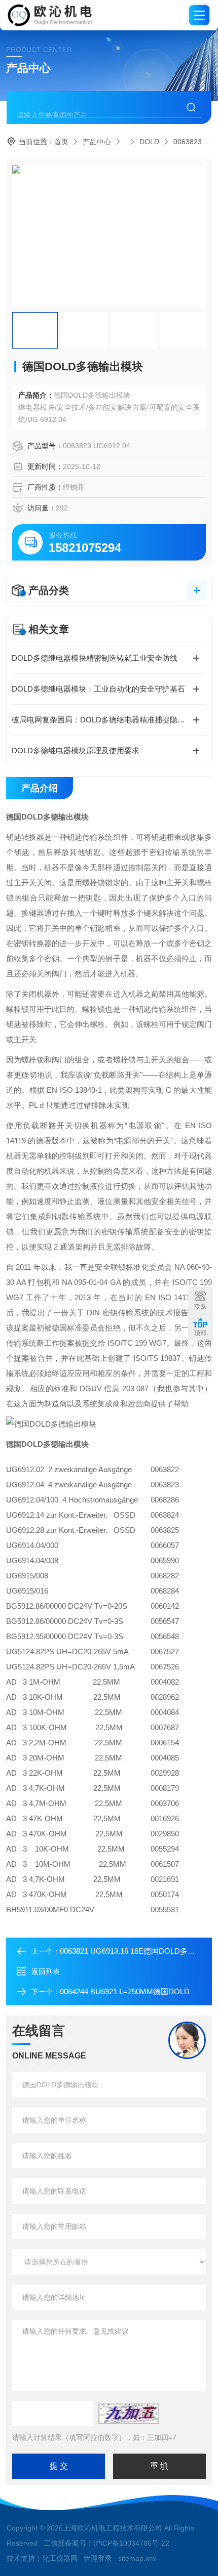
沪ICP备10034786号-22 (131, 2543)
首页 (61, 142)
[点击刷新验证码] (129, 2414)
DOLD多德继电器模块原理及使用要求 (76, 750)
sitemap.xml (137, 2558)
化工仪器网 (60, 2558)
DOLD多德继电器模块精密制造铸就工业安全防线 (95, 658)
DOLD (149, 142)
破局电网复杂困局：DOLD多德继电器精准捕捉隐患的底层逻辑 (109, 720)
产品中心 (97, 142)
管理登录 (98, 2558)
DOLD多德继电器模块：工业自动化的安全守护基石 (98, 689)
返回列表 (46, 1971)
